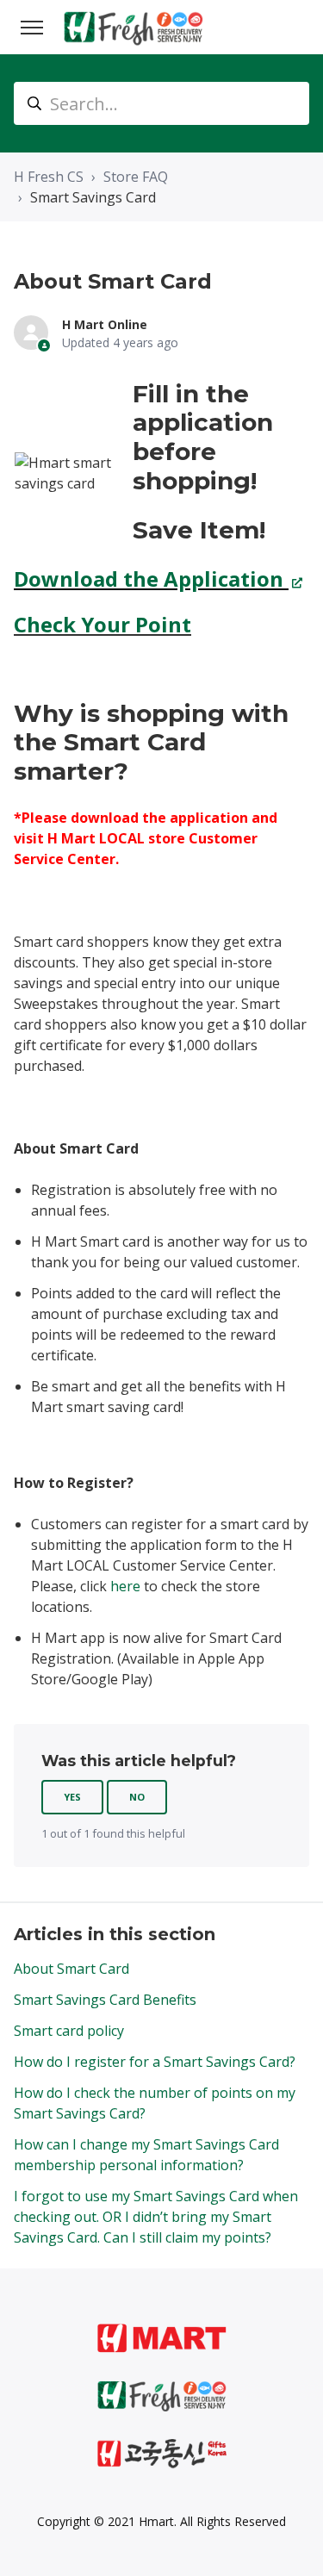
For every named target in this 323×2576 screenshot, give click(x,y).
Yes (72, 1797)
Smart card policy (69, 2031)
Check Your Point (102, 624)
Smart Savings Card (93, 197)
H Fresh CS (49, 177)
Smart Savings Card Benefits (105, 2000)
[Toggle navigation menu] (32, 28)
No (137, 1797)
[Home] (134, 27)
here (125, 1586)
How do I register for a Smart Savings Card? (155, 2062)
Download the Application (151, 579)
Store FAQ (136, 177)
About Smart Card (71, 1969)
